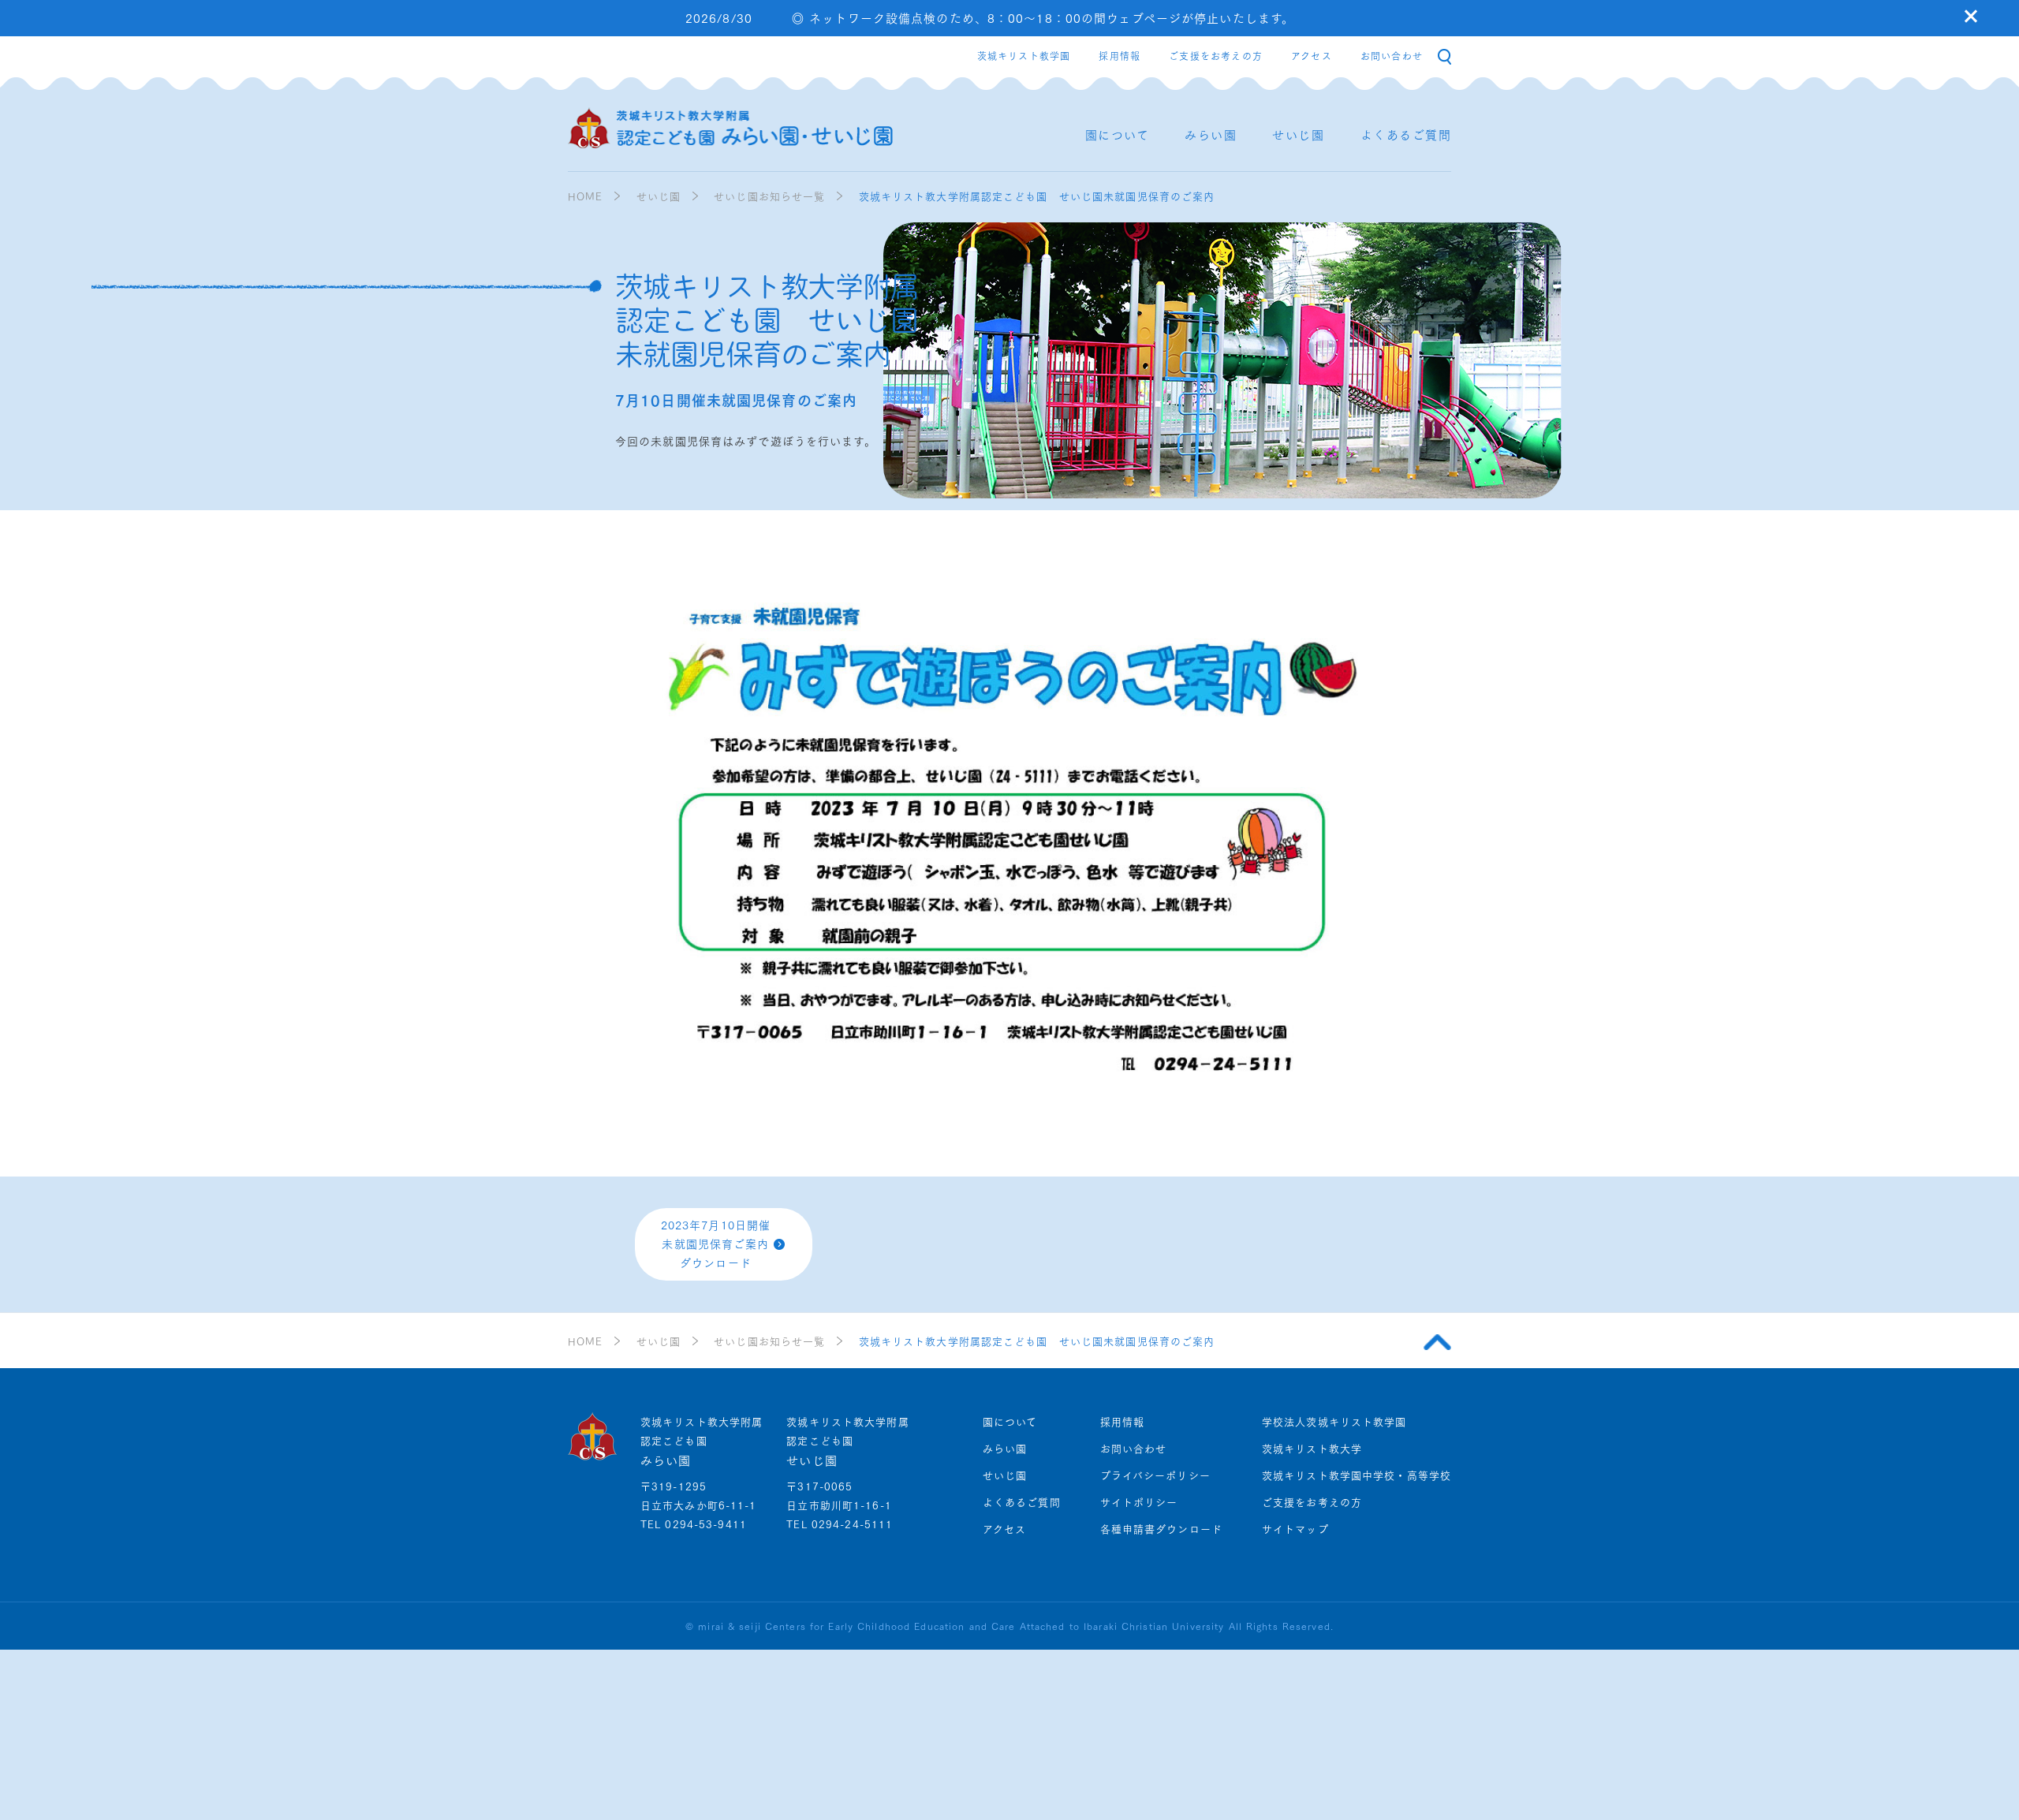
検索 (1444, 57)
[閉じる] (1971, 16)
